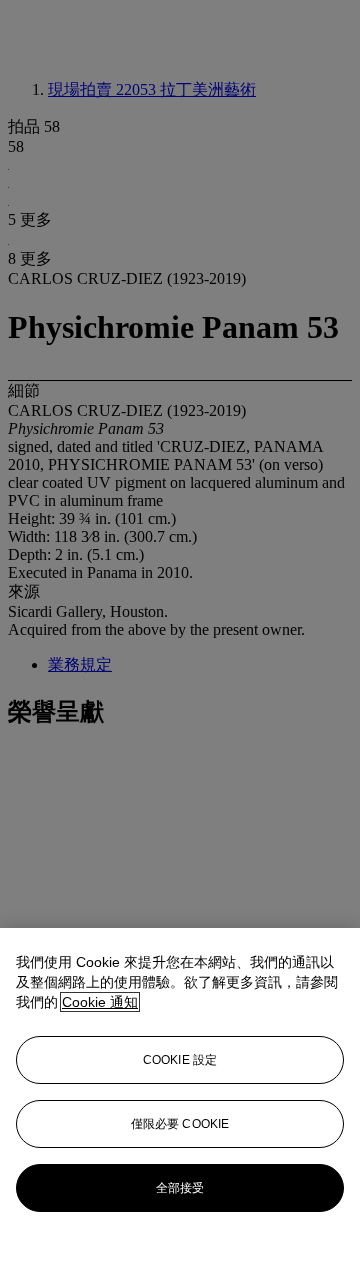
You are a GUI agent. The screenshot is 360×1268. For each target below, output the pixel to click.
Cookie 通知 (100, 1002)
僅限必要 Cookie (180, 1124)
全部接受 (180, 1188)
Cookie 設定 (180, 1060)
